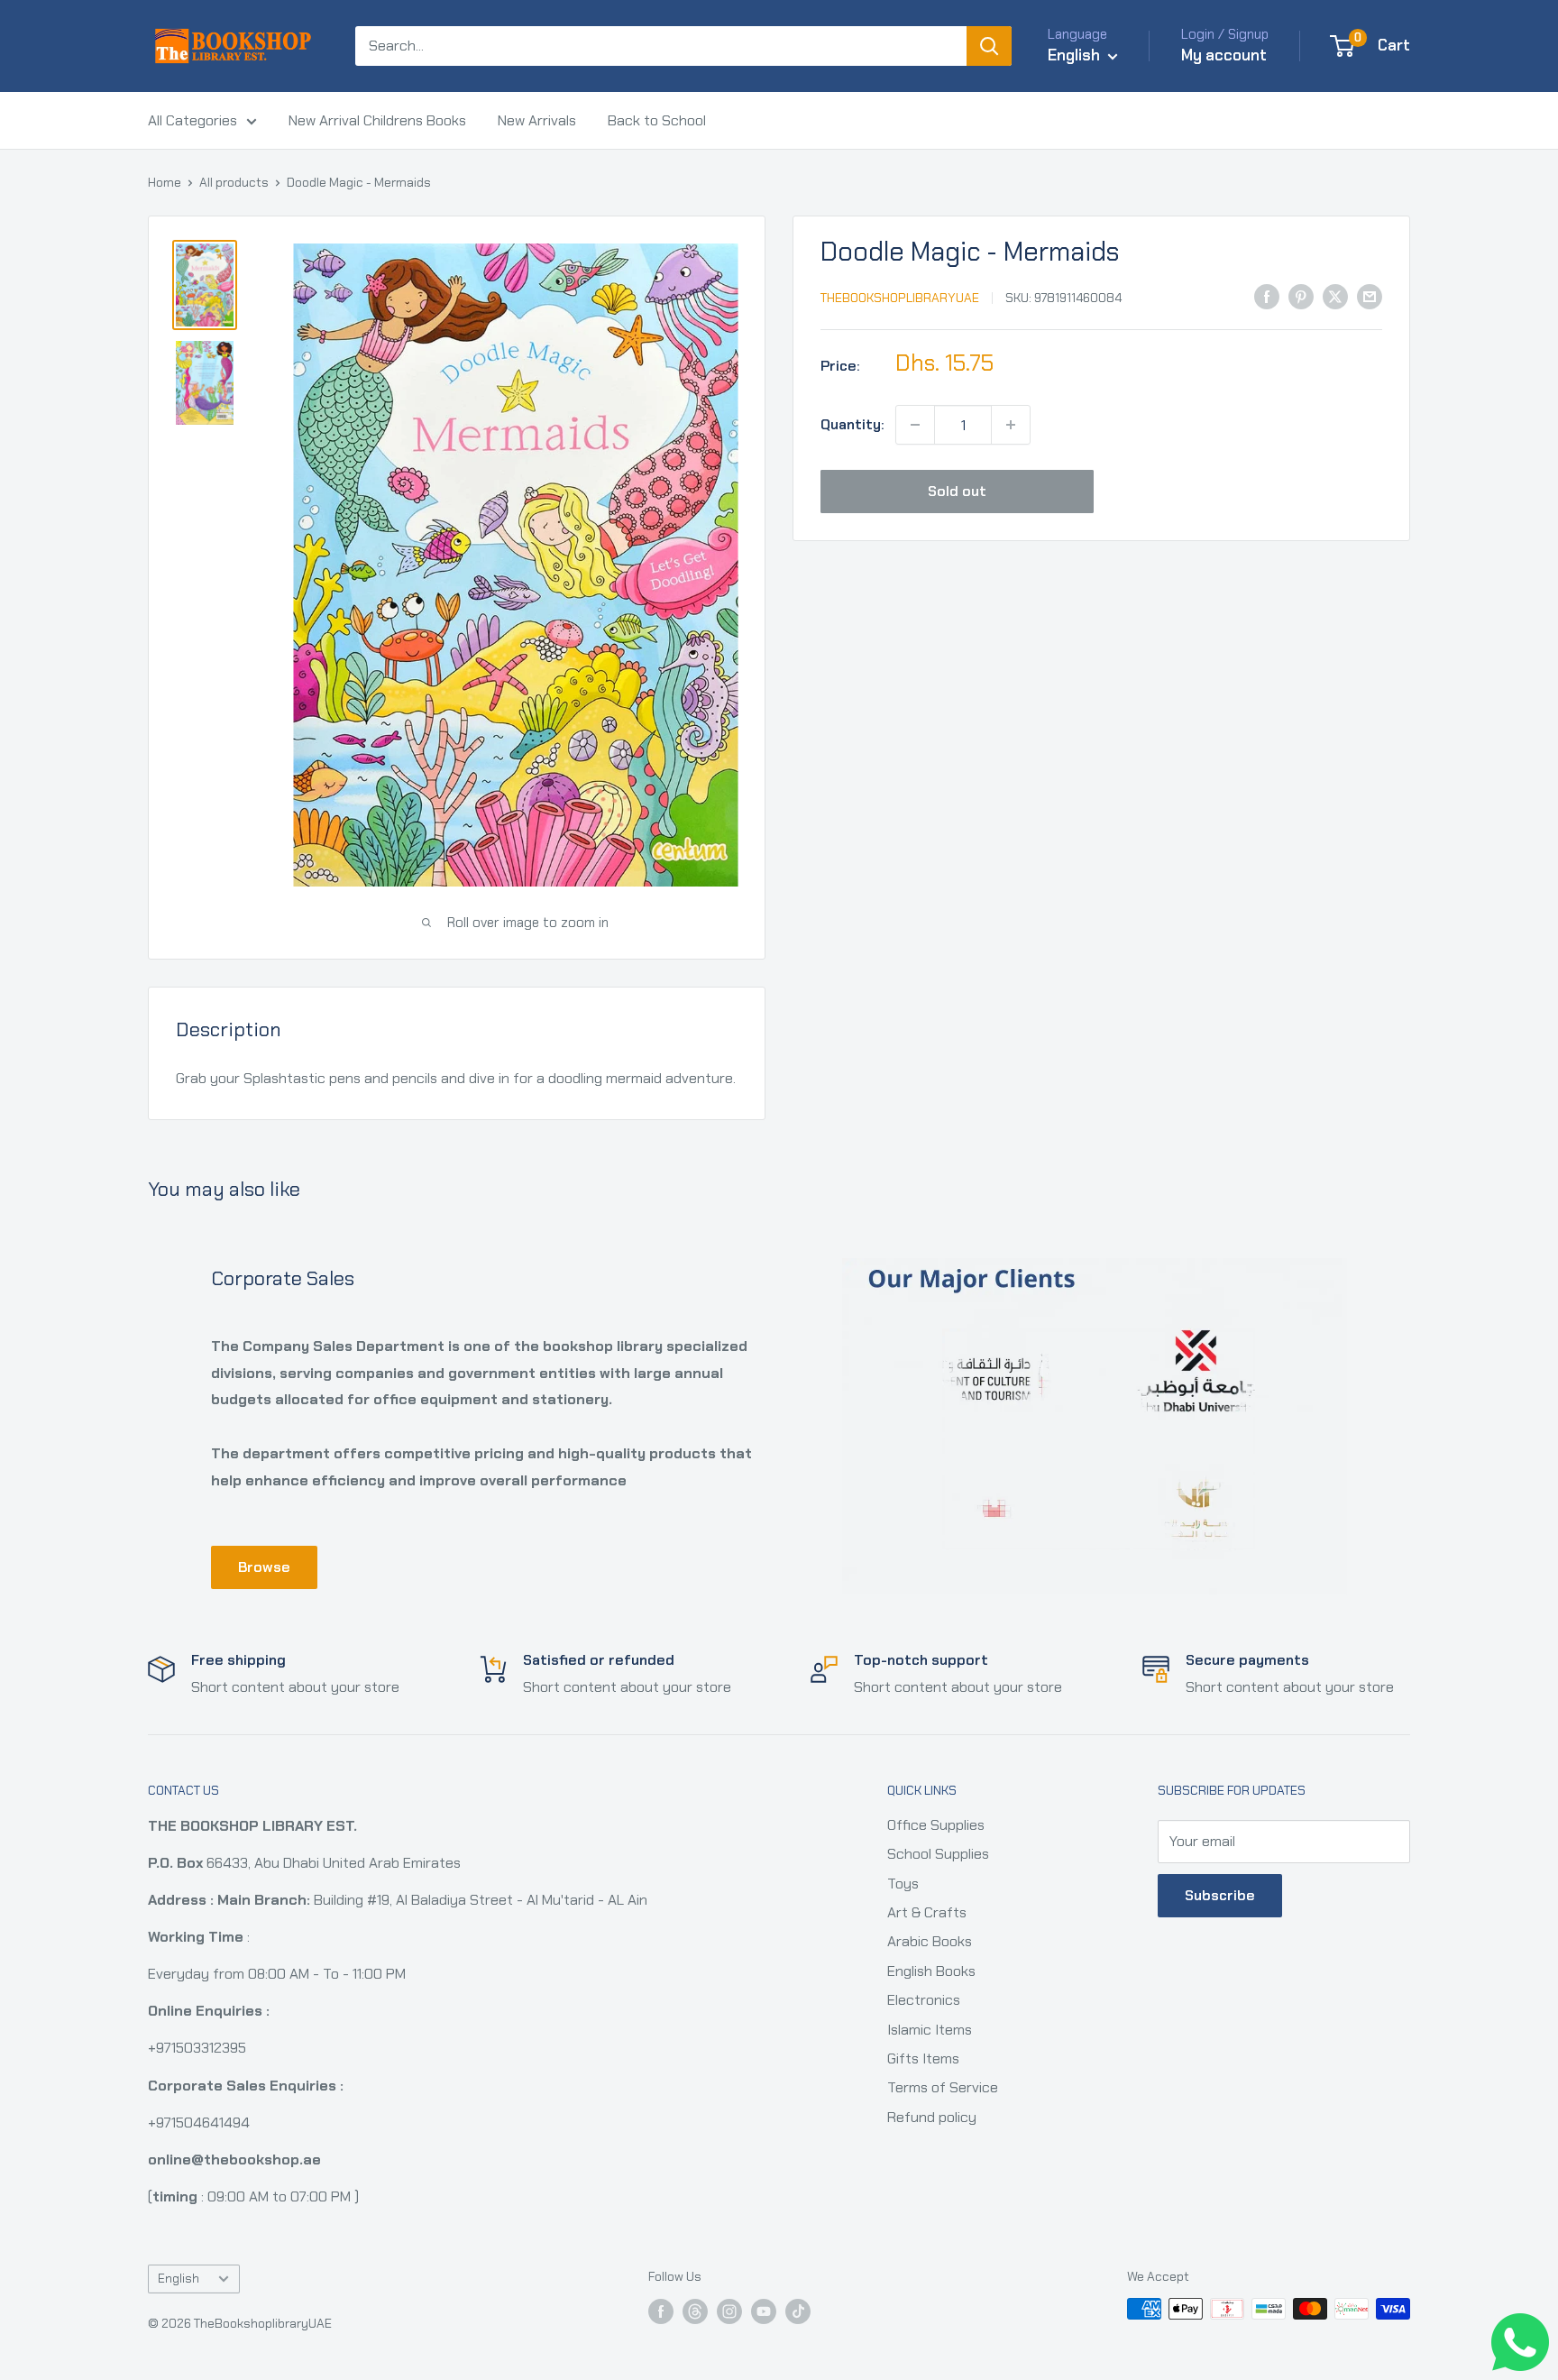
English (179, 2279)
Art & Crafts (927, 1912)
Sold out (957, 491)
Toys (903, 1884)
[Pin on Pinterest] (1301, 296)
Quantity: (852, 424)
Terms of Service (943, 2087)
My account (1224, 55)
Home (165, 182)
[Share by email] (1370, 296)
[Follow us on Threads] (695, 2311)
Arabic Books (930, 1941)
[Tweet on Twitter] (1335, 296)
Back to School (657, 120)
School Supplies (938, 1854)
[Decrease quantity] (915, 425)
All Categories (192, 120)
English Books (931, 1971)
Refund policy (932, 2117)
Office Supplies (936, 1825)
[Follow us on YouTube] (764, 2311)
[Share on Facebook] (1267, 296)
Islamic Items (930, 2030)
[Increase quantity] (1011, 425)
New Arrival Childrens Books (377, 120)
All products (234, 182)
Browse (264, 1567)
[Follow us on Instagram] (729, 2311)
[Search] (989, 46)
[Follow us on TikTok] (798, 2311)
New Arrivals (537, 120)
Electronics (924, 2000)
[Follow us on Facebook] (661, 2311)
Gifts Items (923, 2058)
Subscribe (1220, 1895)
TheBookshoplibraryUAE (900, 298)
